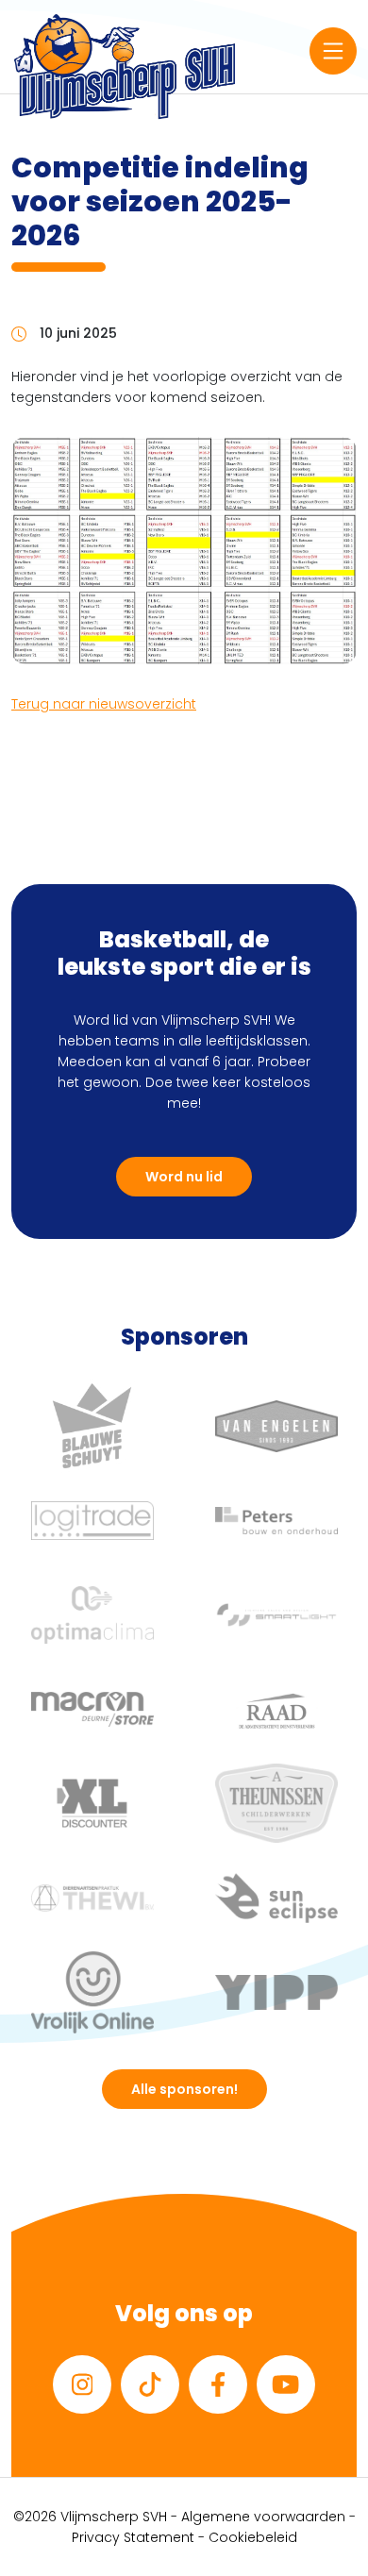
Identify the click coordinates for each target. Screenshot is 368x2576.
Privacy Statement (133, 2537)
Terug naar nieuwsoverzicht (104, 704)
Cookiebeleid (253, 2537)
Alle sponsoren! (184, 2089)
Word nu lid (184, 1177)
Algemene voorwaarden (263, 2517)
